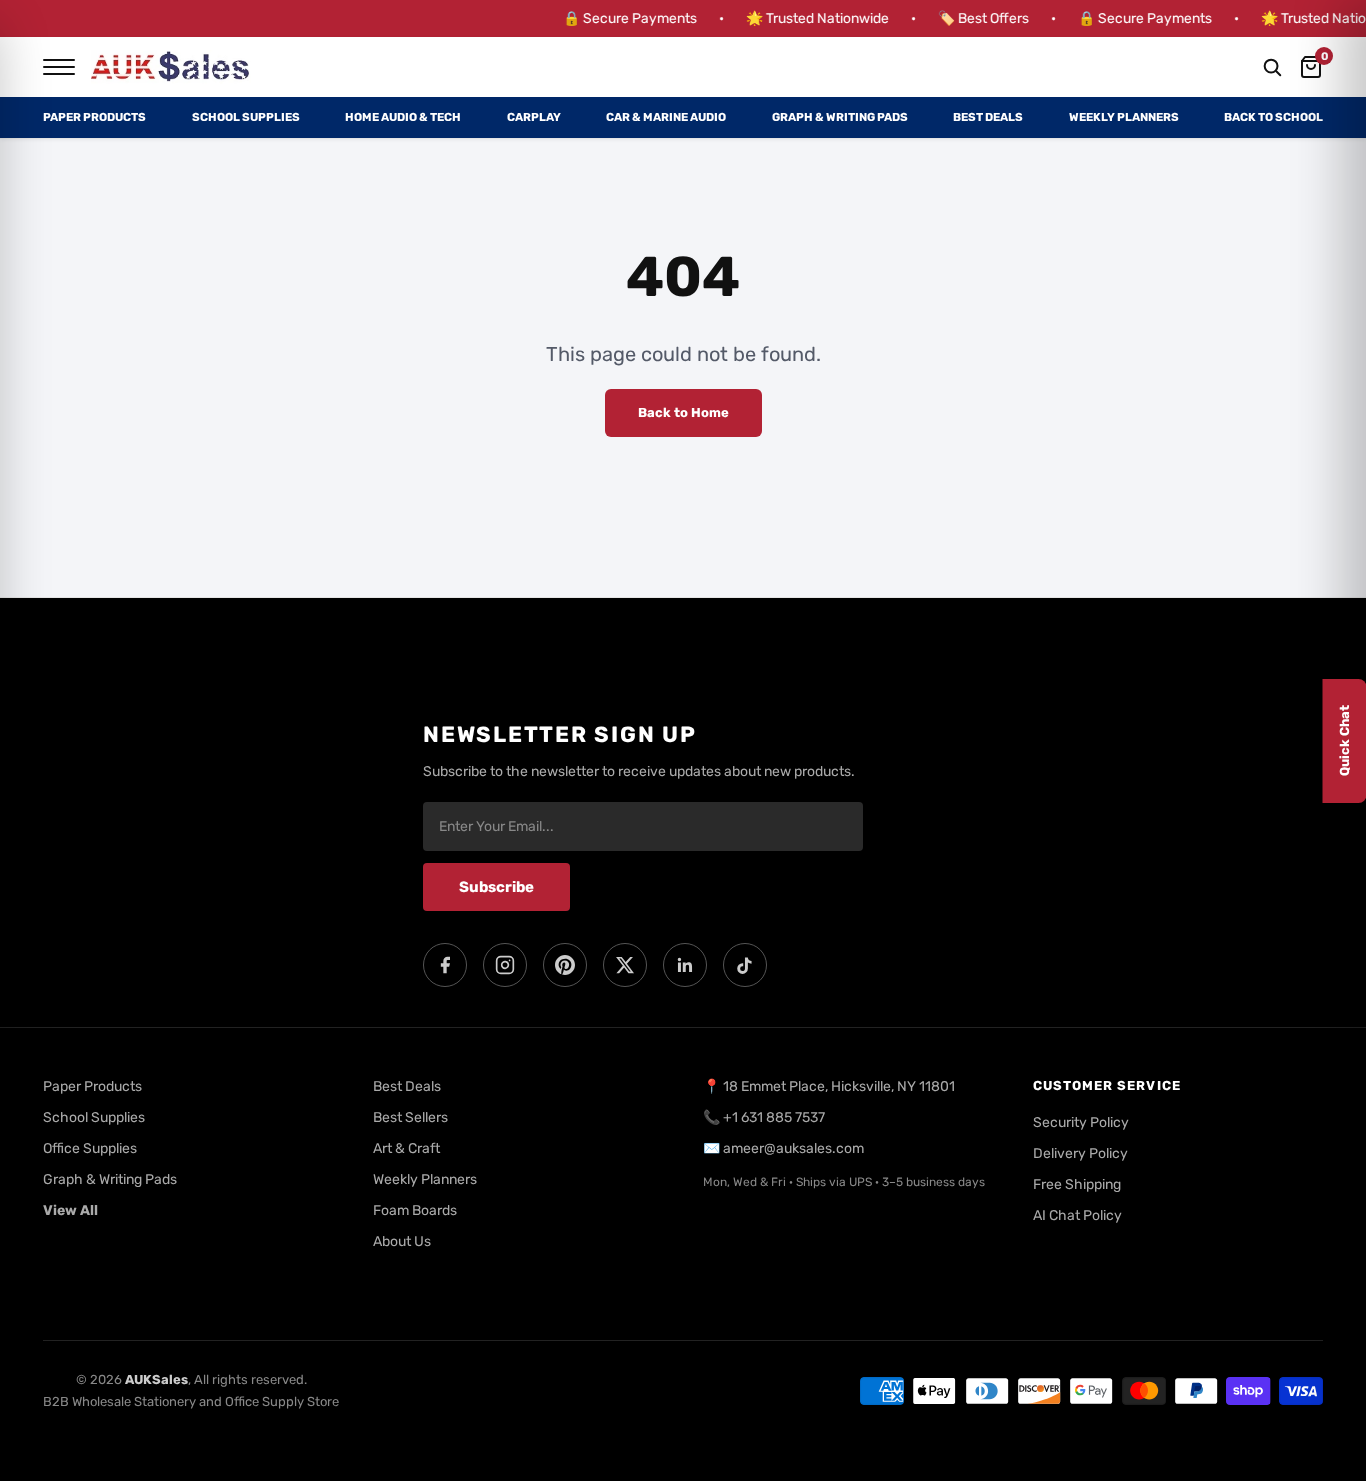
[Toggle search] (1272, 67)
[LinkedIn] (685, 965)
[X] (625, 965)
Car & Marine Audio (666, 117)
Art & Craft (406, 1148)
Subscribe (496, 887)
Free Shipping (1077, 1184)
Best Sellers (410, 1117)
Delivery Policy (1080, 1153)
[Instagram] (505, 965)
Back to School (1273, 117)
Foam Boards (415, 1210)
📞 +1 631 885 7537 (764, 1117)
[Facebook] (445, 965)
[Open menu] (59, 67)
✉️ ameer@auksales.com (783, 1148)
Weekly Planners (1124, 117)
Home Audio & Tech (403, 117)
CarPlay (534, 117)
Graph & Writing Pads (840, 117)
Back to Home (683, 412)
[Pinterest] (565, 965)
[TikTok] (745, 965)
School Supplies (246, 117)
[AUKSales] (171, 67)
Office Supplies (90, 1148)
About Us (402, 1241)
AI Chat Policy (1077, 1215)
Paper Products (94, 117)
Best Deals (988, 117)
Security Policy (1081, 1122)
